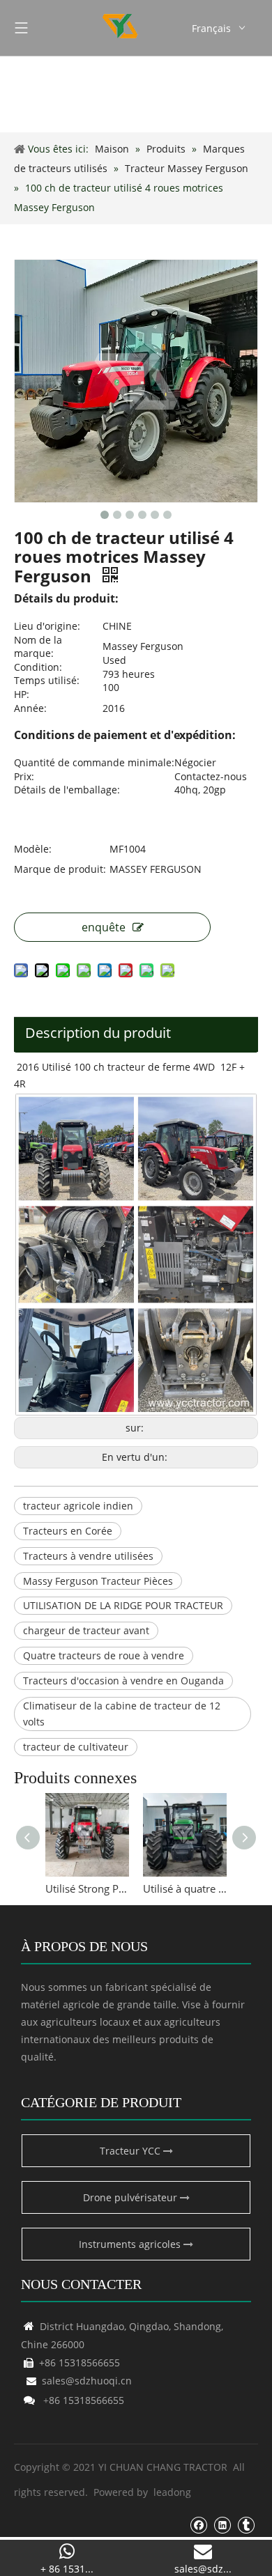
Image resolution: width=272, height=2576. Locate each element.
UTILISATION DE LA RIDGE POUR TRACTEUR (123, 1605)
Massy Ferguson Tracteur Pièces (98, 1581)
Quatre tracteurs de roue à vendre (104, 1655)
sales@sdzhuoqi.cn (79, 2381)
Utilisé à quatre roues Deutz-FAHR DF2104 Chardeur (185, 1888)
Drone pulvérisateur (131, 2197)
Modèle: (33, 849)
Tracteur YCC (131, 2151)
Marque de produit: (60, 869)
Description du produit (98, 1033)
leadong (172, 2492)
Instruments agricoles (131, 2244)
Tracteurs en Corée (68, 1531)
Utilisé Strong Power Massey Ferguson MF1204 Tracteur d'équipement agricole (87, 1888)
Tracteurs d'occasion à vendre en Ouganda (123, 1681)
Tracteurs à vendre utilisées (88, 1556)
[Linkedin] (222, 2524)
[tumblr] (246, 2524)
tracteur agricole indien (78, 1506)
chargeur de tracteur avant (86, 1630)
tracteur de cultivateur (76, 1747)
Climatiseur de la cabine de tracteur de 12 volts (122, 1714)
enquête (104, 927)
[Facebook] (198, 2524)
